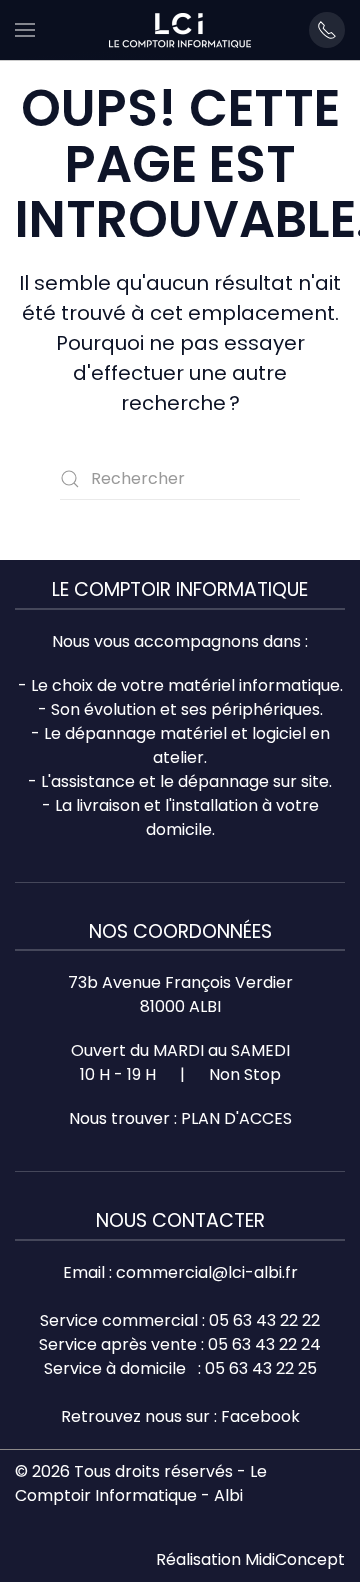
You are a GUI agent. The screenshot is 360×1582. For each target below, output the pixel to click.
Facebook (260, 1416)
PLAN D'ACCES (236, 1118)
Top (337, 1554)
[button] (25, 30)
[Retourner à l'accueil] (180, 30)
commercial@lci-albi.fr (207, 1272)
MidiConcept (295, 1559)
